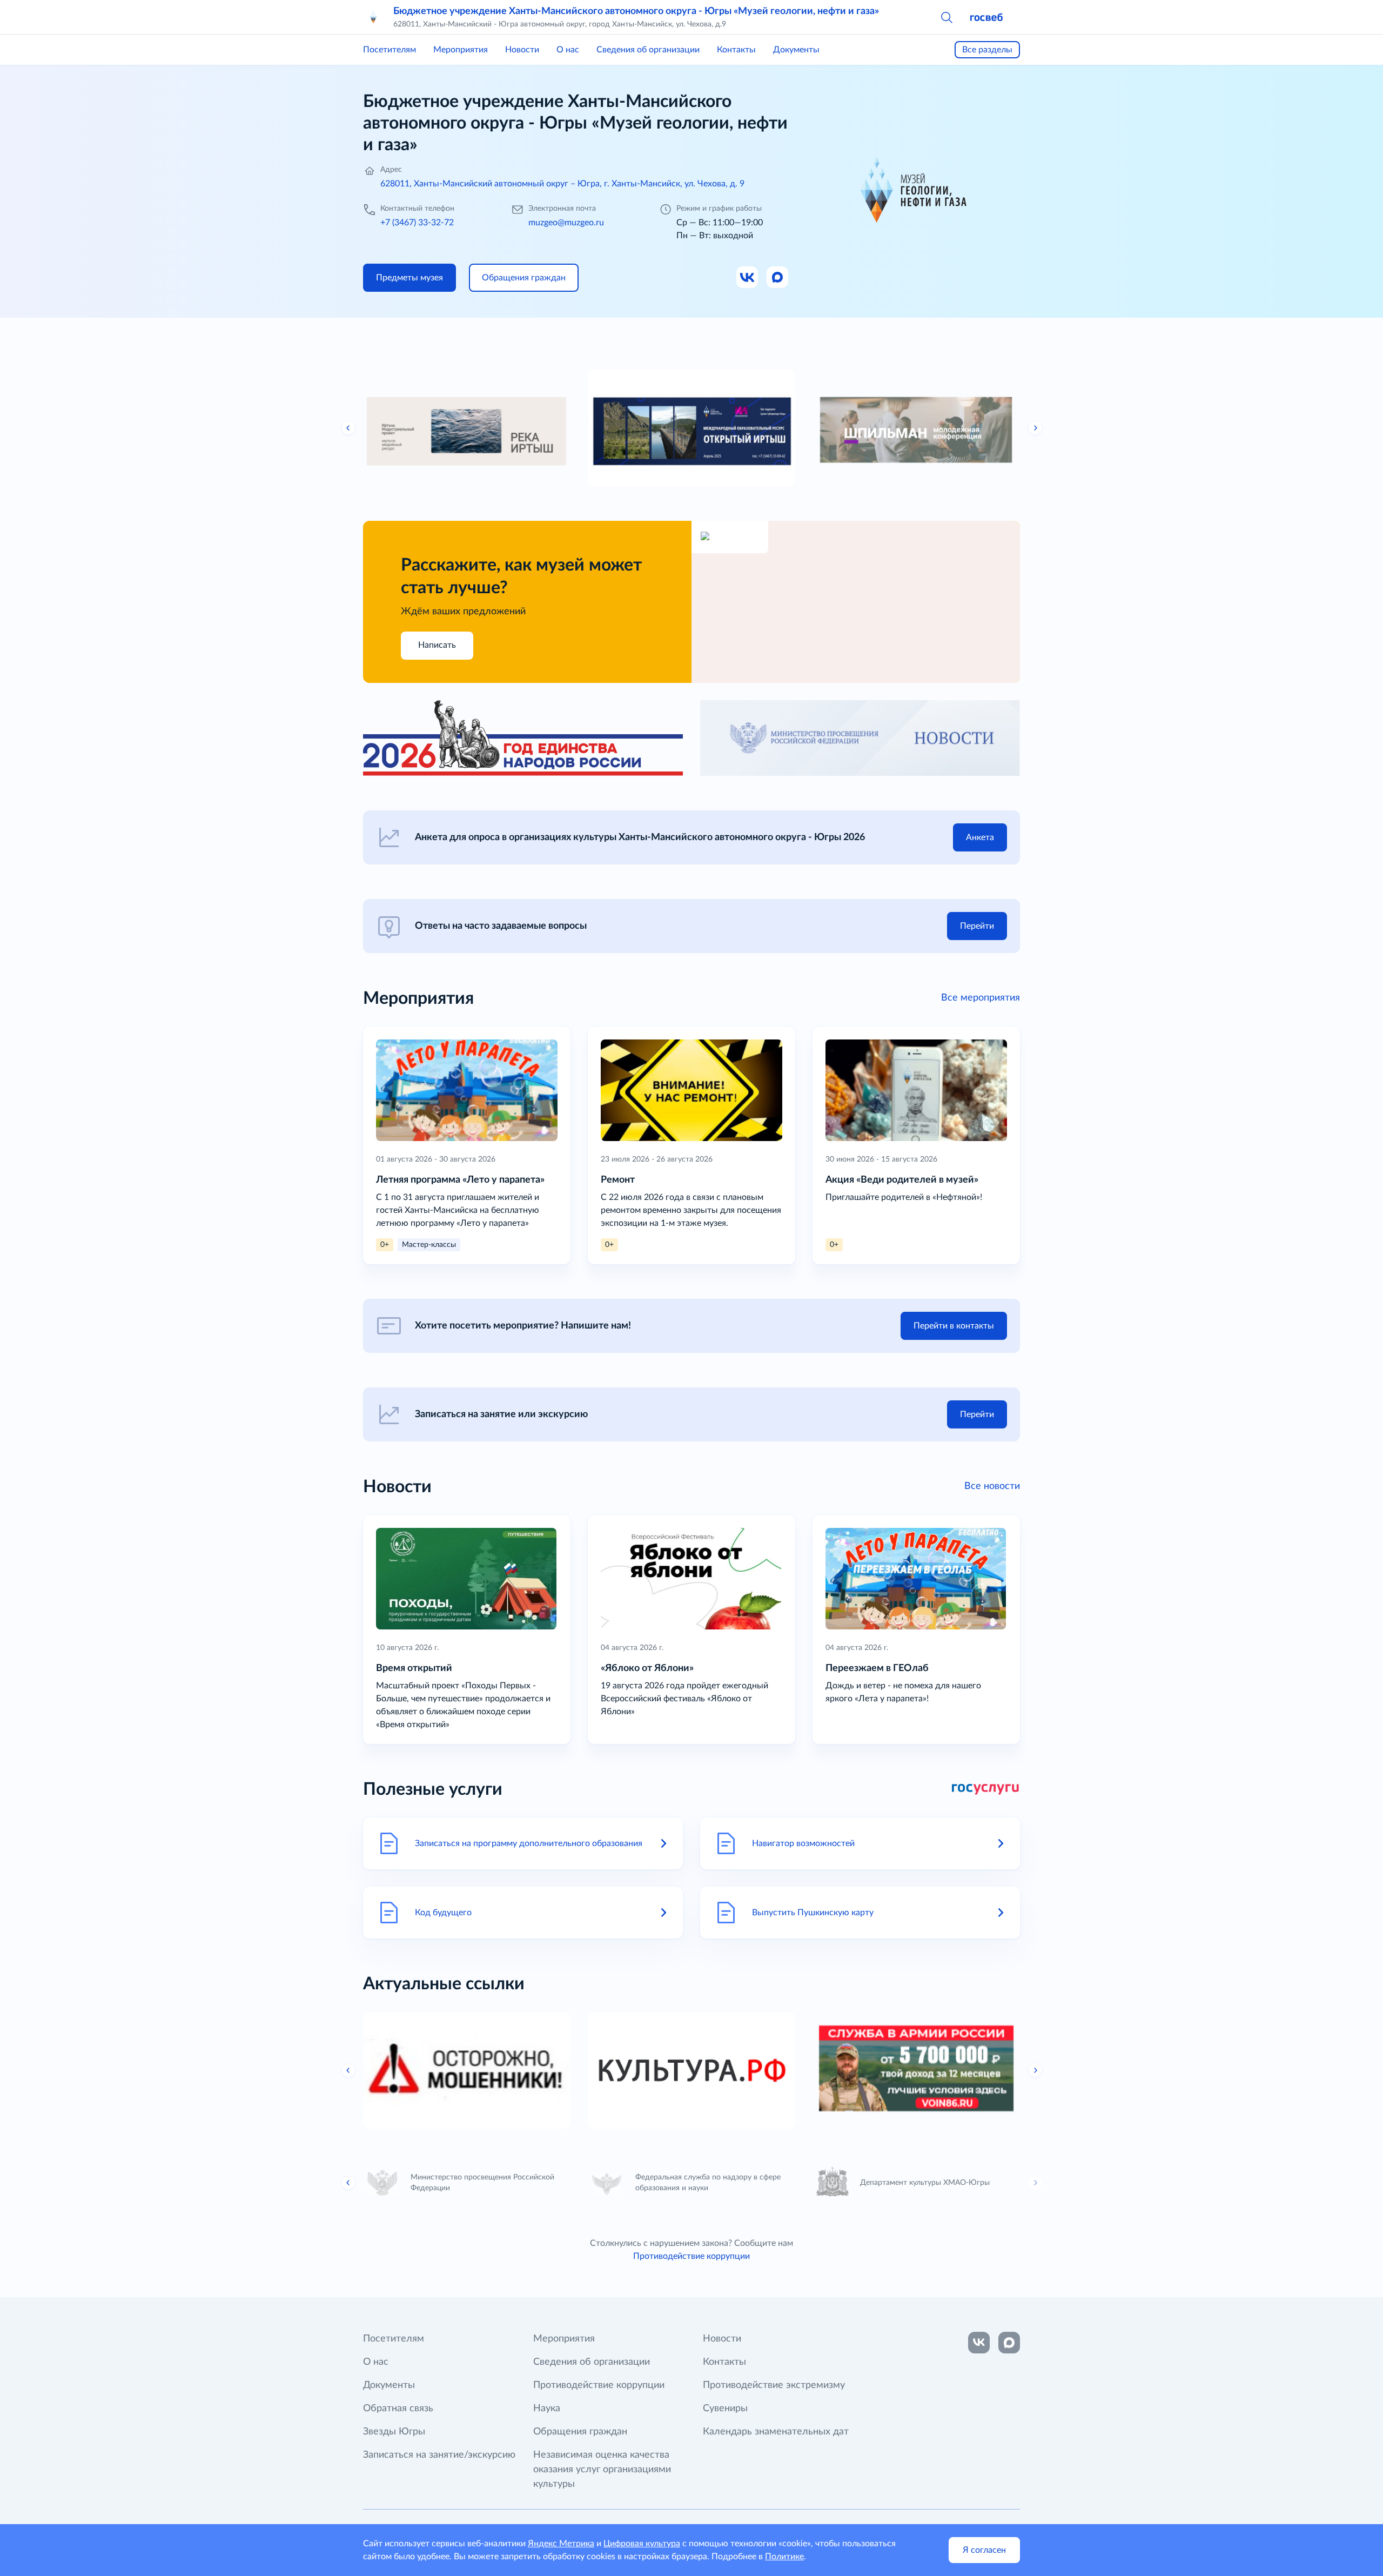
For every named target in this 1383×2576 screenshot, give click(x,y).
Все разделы (987, 50)
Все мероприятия (981, 998)
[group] (467, 428)
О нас (568, 50)
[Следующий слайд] (1035, 428)
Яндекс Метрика (561, 2544)
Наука (547, 2409)
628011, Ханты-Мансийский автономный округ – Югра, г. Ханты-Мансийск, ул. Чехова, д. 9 (562, 184)
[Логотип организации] (374, 17)
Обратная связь (398, 2409)
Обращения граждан (580, 2432)
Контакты (736, 50)
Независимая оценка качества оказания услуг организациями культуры (602, 2470)
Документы (796, 50)
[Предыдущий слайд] (348, 428)
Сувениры (725, 2409)
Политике (784, 2557)
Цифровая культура (642, 2544)
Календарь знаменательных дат (776, 2432)
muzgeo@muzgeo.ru (566, 223)
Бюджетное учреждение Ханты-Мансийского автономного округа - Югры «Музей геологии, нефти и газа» (636, 11)
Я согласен (984, 2550)
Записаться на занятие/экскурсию (439, 2455)
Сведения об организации (648, 50)
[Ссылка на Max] (778, 278)
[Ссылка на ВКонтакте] (979, 2343)
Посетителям (390, 50)
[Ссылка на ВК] (748, 278)
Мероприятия (461, 50)
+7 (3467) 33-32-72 (417, 223)
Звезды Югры (394, 2432)
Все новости (992, 1486)
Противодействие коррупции (691, 2256)
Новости (522, 50)
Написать (437, 645)
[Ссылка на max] (1009, 2343)
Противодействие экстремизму (774, 2385)
